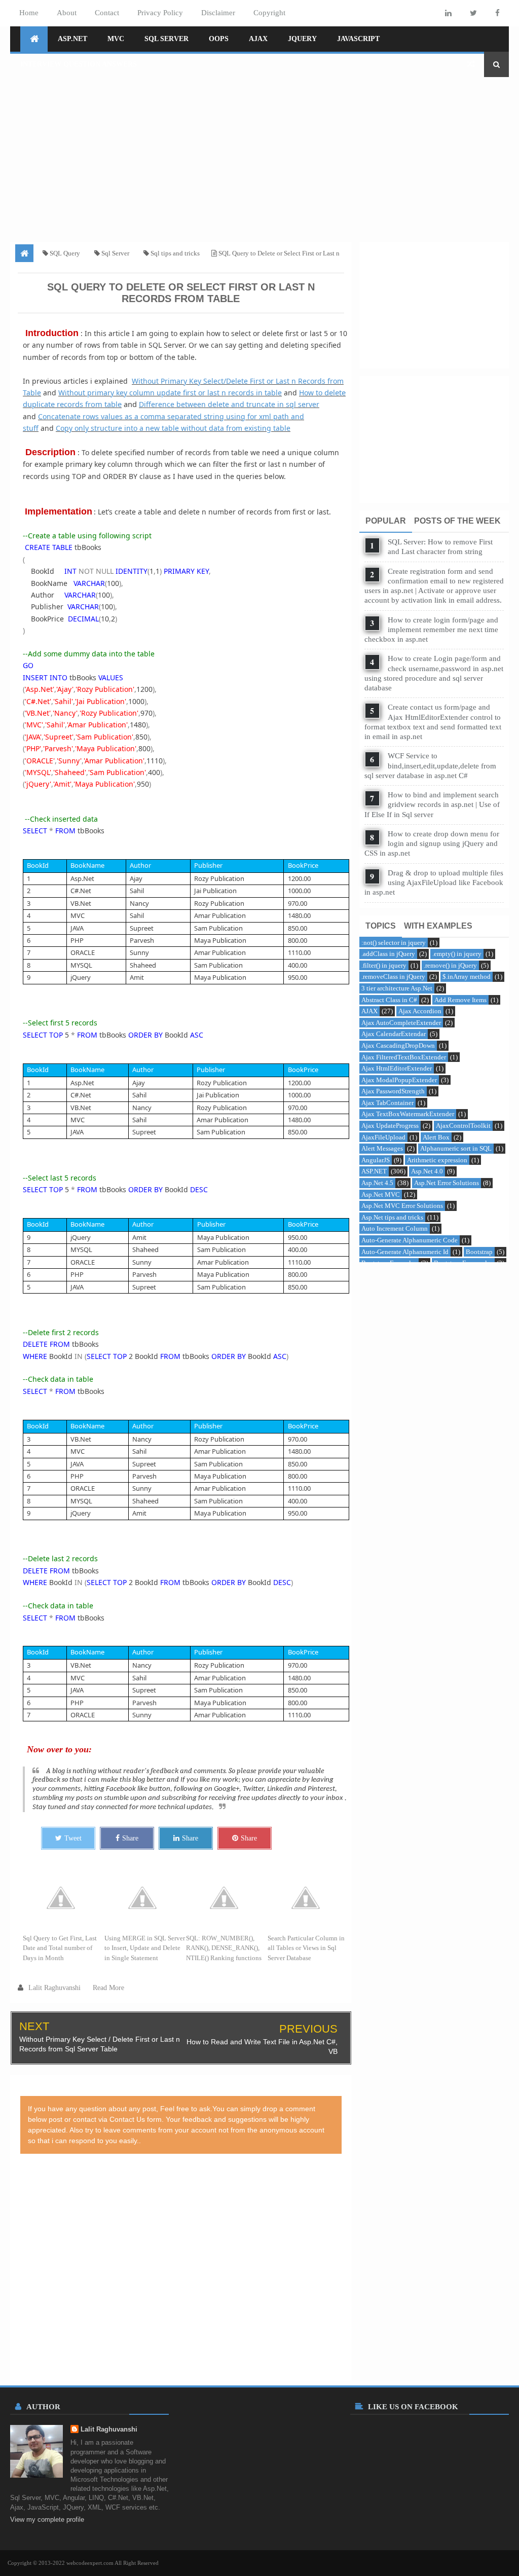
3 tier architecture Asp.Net (397, 988)
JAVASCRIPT (358, 39)
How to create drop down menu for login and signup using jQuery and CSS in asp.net (432, 843)
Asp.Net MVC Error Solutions (402, 1206)
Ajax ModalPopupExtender (399, 1080)
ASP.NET (72, 39)
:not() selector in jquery (394, 943)
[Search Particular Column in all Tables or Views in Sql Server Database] (308, 1898)
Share (130, 1838)
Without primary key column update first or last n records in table (170, 393)
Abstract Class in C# (389, 1000)
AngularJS (376, 1160)
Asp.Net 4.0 (427, 1171)
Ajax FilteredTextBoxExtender (404, 1057)
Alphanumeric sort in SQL (456, 1148)
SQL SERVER (166, 39)
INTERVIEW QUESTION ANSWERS (79, 64)
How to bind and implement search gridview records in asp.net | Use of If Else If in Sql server (432, 804)
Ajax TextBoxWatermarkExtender (408, 1114)
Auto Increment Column (395, 1228)
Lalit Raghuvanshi (109, 2429)
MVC (116, 39)
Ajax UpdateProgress (390, 1126)
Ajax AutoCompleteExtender (401, 1023)
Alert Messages (382, 1148)
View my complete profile (47, 2519)
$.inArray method (467, 977)
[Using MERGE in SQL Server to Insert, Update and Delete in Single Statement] (145, 1898)
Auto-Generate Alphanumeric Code (410, 1240)
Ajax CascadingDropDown (398, 1045)
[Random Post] (471, 64)
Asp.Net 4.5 (377, 1183)
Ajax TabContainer (387, 1103)
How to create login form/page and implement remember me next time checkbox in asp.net (431, 630)
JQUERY (302, 39)
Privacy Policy (160, 13)
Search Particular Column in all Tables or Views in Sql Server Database (306, 1948)
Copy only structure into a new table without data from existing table (173, 428)
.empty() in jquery (457, 954)
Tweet (73, 1838)
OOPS (219, 39)
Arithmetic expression (437, 1160)
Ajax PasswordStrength (393, 1091)
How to (312, 393)
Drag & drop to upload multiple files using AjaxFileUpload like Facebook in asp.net (434, 882)
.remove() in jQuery (450, 965)
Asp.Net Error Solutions (447, 1183)
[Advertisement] (259, 156)
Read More (108, 1988)
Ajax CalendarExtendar (394, 1034)
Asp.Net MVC (381, 1194)
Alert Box (436, 1137)
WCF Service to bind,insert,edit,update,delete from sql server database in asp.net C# (430, 765)
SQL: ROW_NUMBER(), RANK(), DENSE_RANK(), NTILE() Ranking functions (224, 1948)
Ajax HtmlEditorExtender (397, 1068)
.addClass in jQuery (388, 954)
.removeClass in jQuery (393, 977)
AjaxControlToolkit (463, 1126)
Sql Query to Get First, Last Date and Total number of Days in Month (60, 1948)
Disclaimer (218, 13)
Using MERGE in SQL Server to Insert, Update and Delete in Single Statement (145, 1948)
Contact (107, 13)
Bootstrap (479, 1252)
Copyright (269, 13)
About (67, 13)
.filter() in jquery (384, 965)
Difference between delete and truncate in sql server (229, 404)
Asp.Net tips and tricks (392, 1217)
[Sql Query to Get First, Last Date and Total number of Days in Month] (64, 1898)
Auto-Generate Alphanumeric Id (405, 1252)
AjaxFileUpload (383, 1137)
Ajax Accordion (420, 1011)
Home (29, 13)
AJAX (258, 39)
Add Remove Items (460, 1000)
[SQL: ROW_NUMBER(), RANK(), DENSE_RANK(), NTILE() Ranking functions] (227, 1898)
